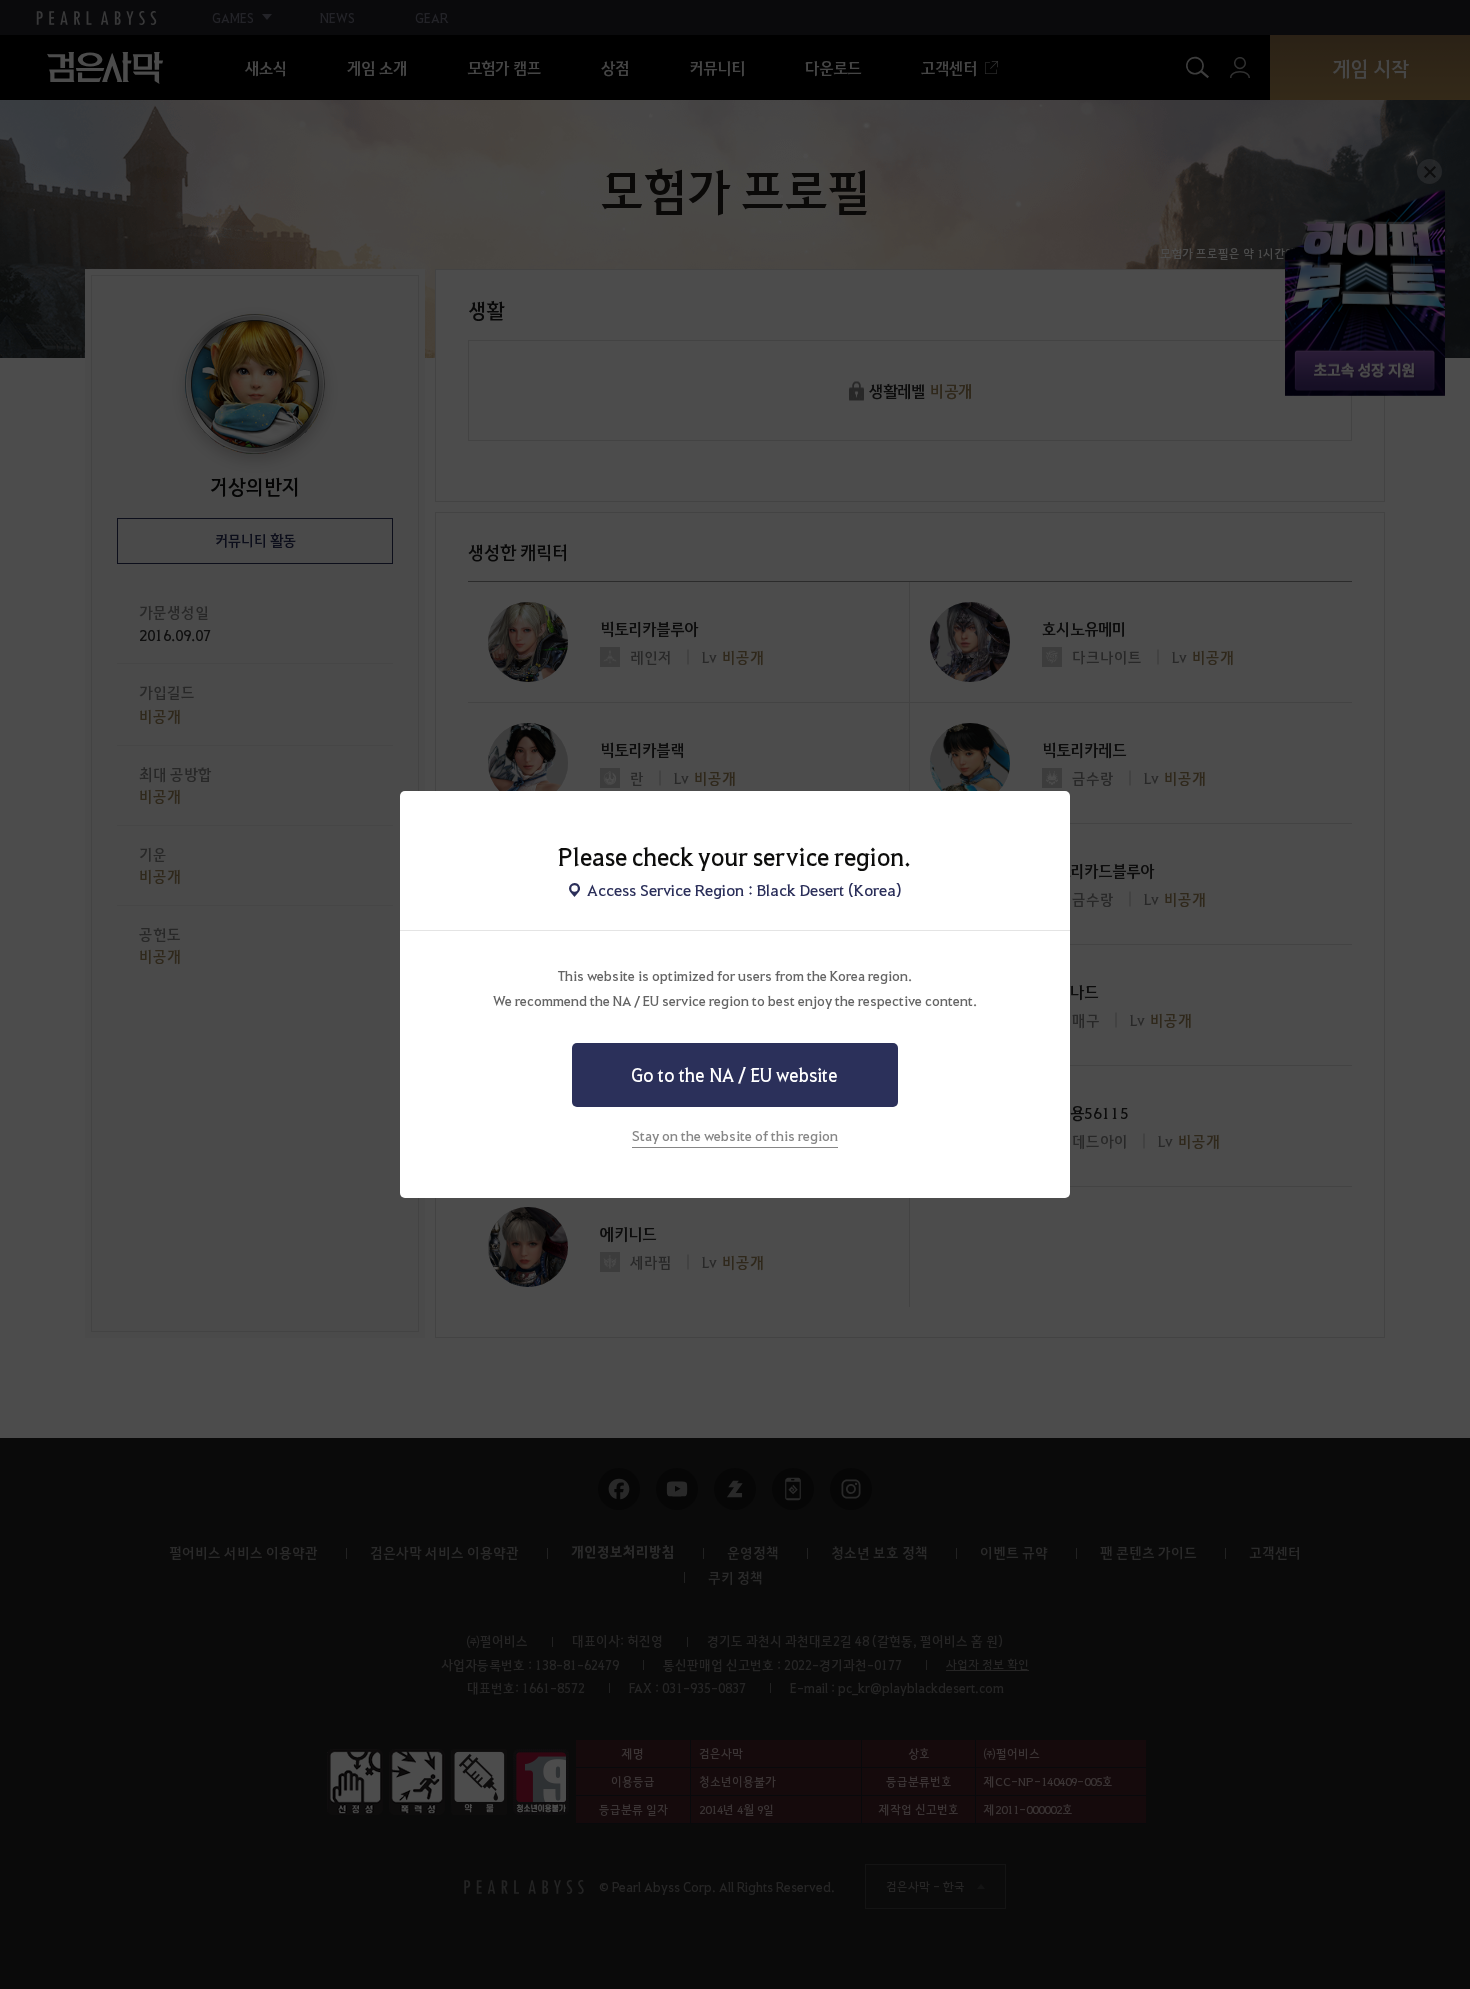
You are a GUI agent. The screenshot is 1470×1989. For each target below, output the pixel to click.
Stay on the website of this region (735, 1135)
